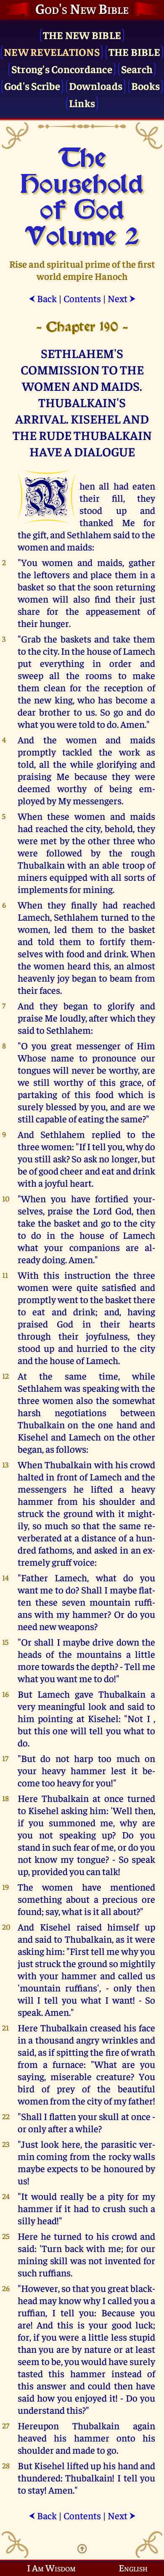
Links (82, 103)
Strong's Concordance (62, 69)
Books (145, 86)
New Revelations (52, 51)
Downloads (96, 86)
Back (43, 298)
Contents (82, 298)
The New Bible (82, 35)
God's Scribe (32, 86)
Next (122, 298)
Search (137, 69)
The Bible (134, 51)
